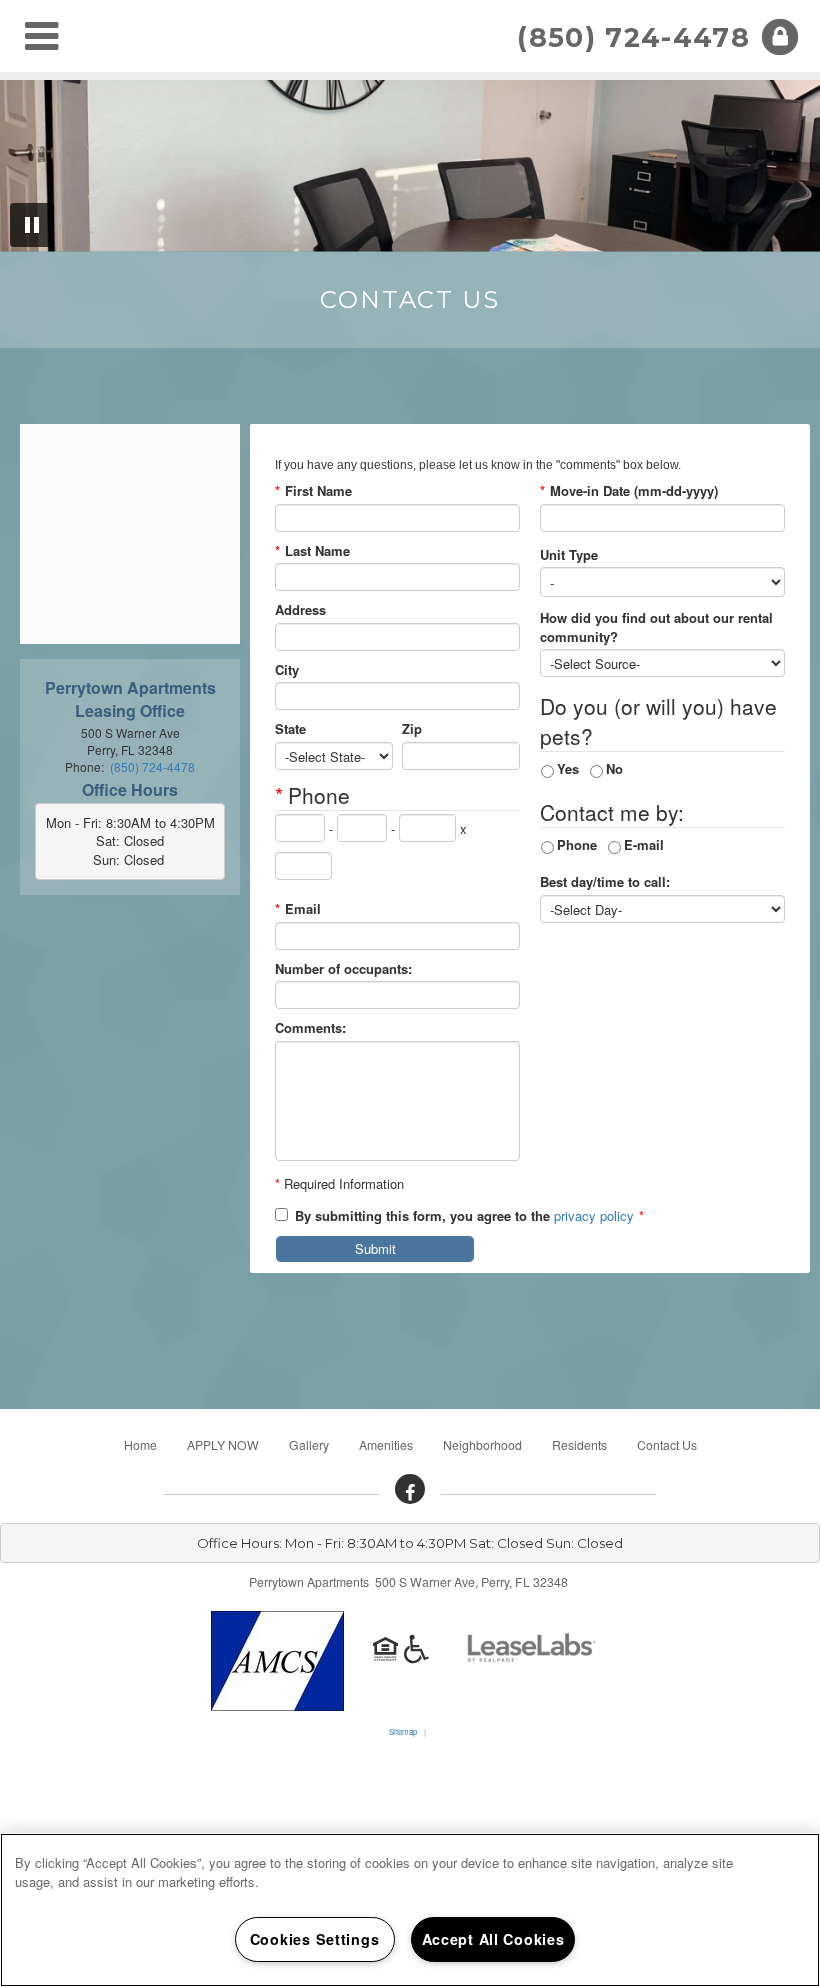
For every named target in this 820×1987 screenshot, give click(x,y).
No (614, 768)
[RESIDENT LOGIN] (780, 37)
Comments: (310, 1028)
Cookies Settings (315, 1939)
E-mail (644, 844)
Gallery (309, 1444)
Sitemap (403, 1731)
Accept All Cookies (493, 1939)
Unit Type (569, 555)
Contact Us (667, 1444)
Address (300, 610)
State (290, 729)
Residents (579, 1444)
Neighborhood (482, 1444)
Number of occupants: (343, 969)
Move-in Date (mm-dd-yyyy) (629, 491)
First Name (313, 491)
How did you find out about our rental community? (656, 627)
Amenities (386, 1444)
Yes (568, 768)
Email (298, 909)
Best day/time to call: (605, 882)
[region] (410, 1910)
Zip (412, 729)
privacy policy (594, 1215)
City (287, 670)
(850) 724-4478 (633, 37)
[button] (410, 1489)
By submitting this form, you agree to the (422, 1216)
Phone (577, 844)
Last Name (312, 551)
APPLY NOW (223, 1444)
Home (140, 1444)
